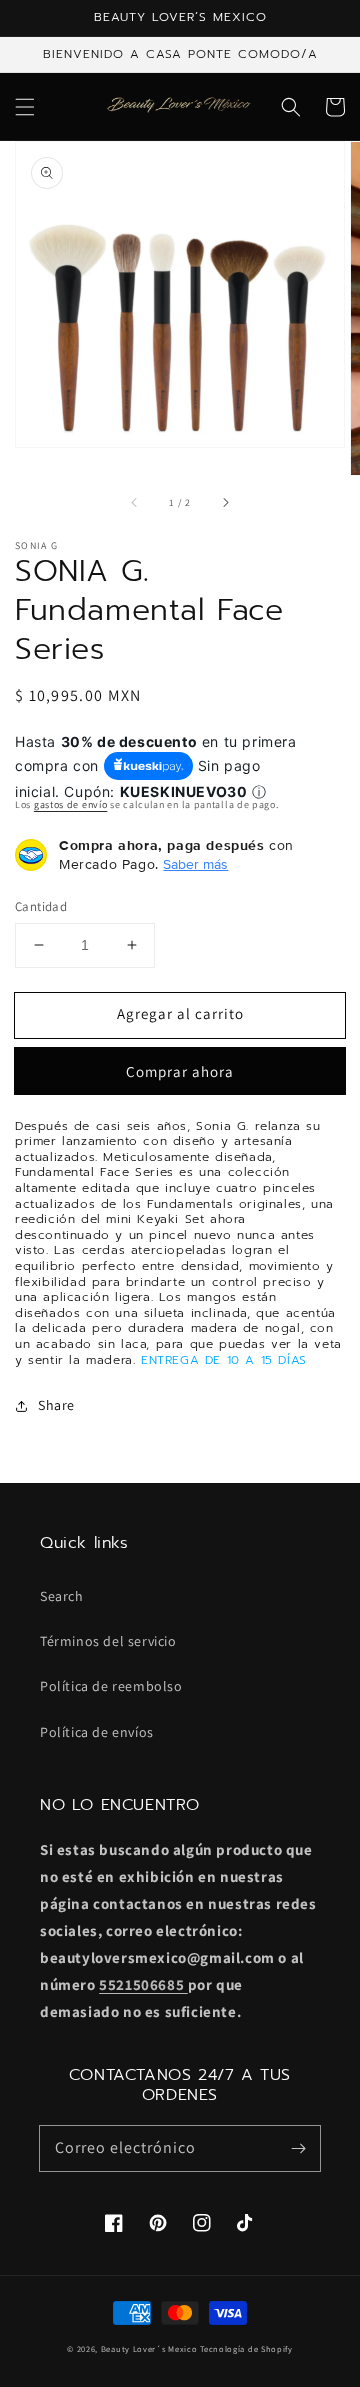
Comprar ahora (180, 1071)
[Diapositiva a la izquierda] (135, 503)
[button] (25, 107)
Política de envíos (97, 1732)
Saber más (195, 864)
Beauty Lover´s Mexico (149, 2348)
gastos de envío (71, 804)
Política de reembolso (111, 1686)
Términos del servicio (108, 1641)
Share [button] (56, 1405)
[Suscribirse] (298, 2148)
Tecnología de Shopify (246, 2348)
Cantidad (41, 906)
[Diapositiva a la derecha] (225, 503)
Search (62, 1596)
